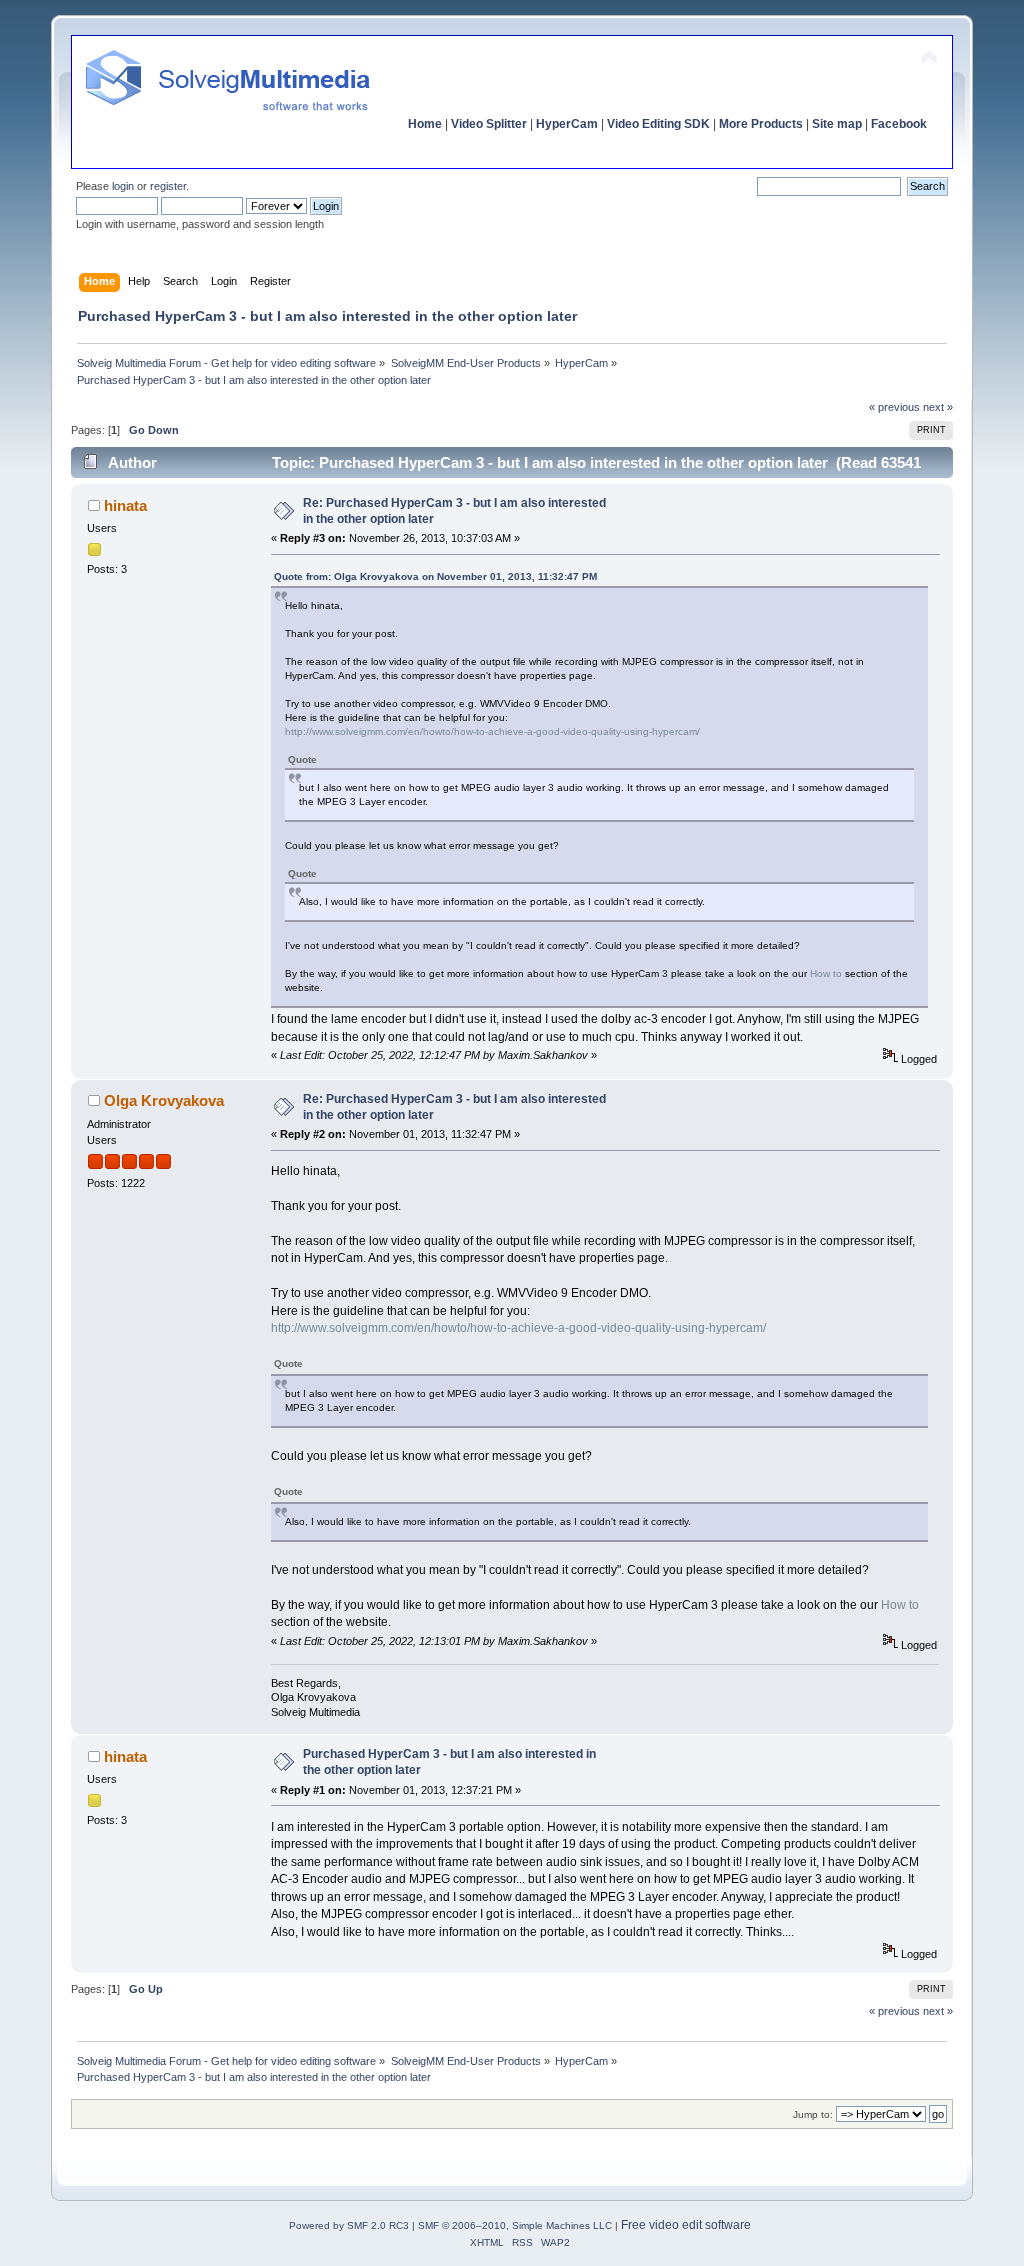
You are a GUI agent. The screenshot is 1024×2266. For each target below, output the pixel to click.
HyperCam (567, 124)
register (168, 186)
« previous (894, 407)
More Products (761, 124)
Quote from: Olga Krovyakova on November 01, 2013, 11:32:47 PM (435, 576)
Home (425, 124)
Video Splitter (489, 124)
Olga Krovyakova (164, 1100)
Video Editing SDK (658, 124)
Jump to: (813, 2114)
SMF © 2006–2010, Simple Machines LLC (515, 2225)
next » (938, 407)
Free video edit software (686, 2225)
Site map (837, 124)
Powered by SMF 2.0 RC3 (349, 2225)
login (123, 186)
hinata (125, 505)
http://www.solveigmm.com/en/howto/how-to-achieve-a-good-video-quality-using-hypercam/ (492, 731)
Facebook (899, 124)
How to (826, 973)
